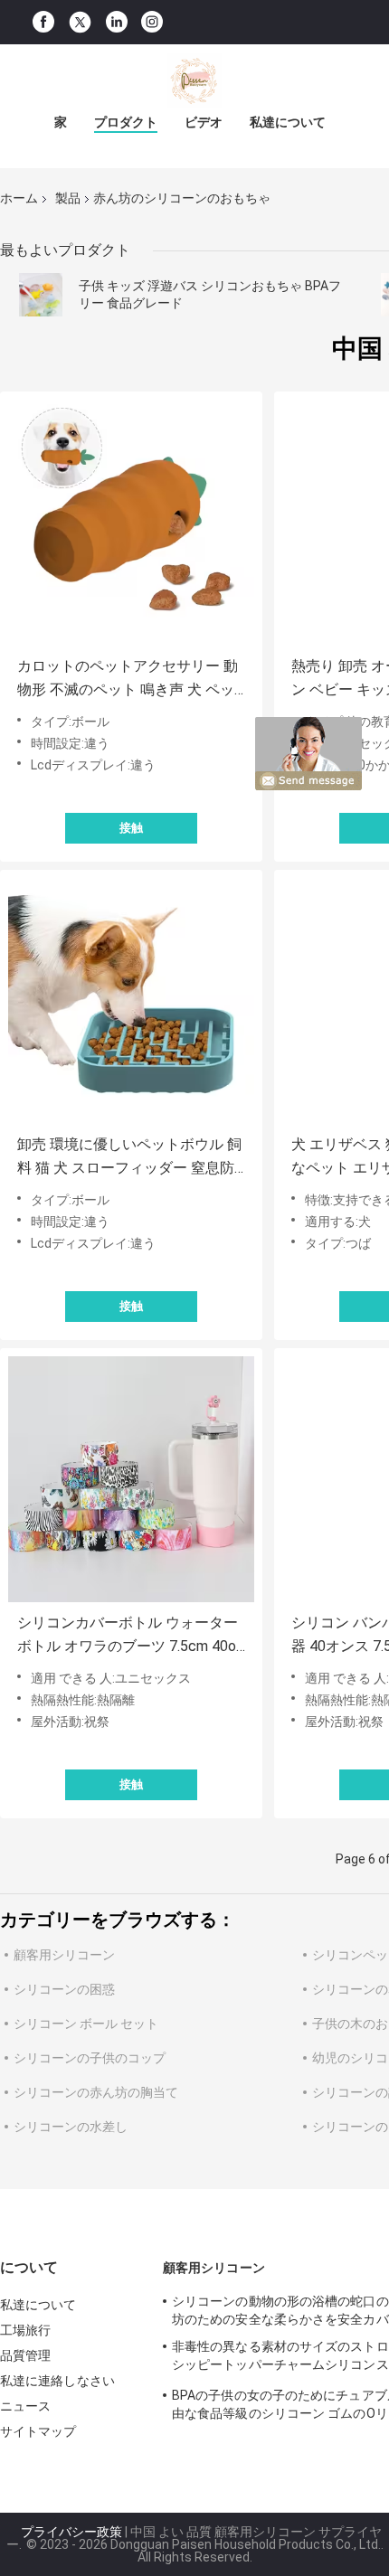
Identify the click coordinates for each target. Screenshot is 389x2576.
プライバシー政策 (71, 2532)
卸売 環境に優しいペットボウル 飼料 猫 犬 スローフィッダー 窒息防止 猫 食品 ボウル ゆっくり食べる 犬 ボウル (129, 1158)
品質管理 (25, 2355)
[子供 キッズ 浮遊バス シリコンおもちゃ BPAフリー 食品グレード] (41, 295)
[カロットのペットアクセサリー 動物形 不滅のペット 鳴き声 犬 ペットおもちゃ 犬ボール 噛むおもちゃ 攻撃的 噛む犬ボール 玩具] (131, 523)
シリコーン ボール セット (86, 2024)
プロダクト (126, 122)
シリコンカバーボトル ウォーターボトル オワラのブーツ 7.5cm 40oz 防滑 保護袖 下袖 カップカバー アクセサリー (130, 1636)
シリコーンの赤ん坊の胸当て (96, 2092)
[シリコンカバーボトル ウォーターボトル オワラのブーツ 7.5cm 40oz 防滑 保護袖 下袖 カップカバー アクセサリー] (131, 1479)
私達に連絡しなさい (57, 2381)
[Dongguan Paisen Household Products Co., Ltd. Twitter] (80, 23)
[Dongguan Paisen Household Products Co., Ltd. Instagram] (152, 22)
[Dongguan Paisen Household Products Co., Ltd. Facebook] (43, 22)
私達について (288, 122)
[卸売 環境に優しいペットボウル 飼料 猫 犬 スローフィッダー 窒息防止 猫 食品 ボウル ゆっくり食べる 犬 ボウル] (131, 1001)
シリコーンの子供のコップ (90, 2058)
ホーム (19, 198)
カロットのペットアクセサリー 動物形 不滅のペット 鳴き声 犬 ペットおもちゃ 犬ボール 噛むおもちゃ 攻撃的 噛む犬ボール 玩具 (129, 679)
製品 (68, 198)
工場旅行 (25, 2330)
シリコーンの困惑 (64, 1989)
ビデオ (204, 122)
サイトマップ (38, 2431)
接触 (131, 828)
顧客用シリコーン (64, 1955)
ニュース (25, 2406)
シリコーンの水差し (71, 2127)
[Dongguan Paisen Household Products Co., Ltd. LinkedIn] (117, 22)
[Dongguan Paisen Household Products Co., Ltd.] (194, 80)
